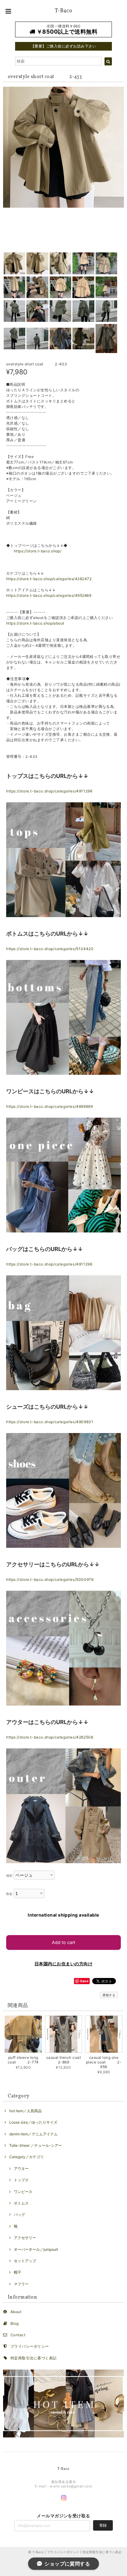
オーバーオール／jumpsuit (36, 2249)
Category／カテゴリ (27, 2157)
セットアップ (25, 2261)
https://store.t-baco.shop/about (35, 623)
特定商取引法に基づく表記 (34, 2358)
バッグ (19, 2215)
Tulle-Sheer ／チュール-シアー (36, 2145)
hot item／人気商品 (25, 2111)
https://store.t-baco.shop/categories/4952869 (49, 595)
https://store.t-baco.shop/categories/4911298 (49, 791)
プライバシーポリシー (30, 2346)
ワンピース (23, 2192)
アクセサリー (25, 2238)
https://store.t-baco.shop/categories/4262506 (50, 1737)
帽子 (18, 2272)
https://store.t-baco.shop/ (38, 551)
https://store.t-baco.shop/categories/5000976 (50, 1579)
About (16, 2312)
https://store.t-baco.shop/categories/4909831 (50, 1422)
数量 (9, 1894)
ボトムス (21, 2203)
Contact (18, 2335)
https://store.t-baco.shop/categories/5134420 (50, 949)
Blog (15, 2323)
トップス (21, 2180)
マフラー (21, 2284)
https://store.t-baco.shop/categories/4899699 (49, 1106)
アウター (21, 2169)
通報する (109, 1995)
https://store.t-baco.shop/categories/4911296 (49, 1264)
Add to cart (63, 1942)
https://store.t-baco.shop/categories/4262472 (49, 579)
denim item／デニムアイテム (33, 2134)
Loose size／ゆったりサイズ (33, 2122)
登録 (103, 2525)
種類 (9, 1876)
